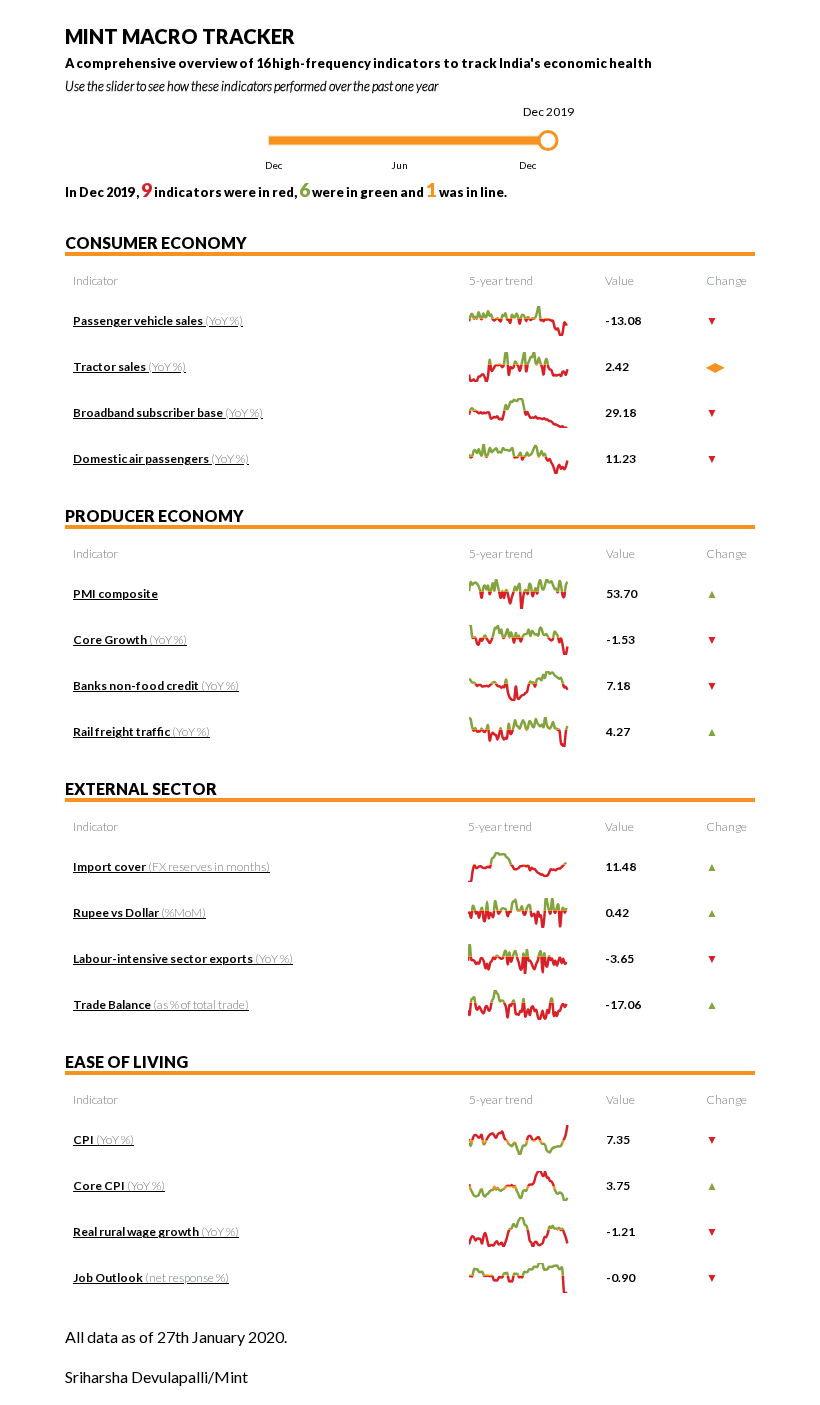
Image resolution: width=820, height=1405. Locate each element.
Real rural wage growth (156, 1231)
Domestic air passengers (161, 458)
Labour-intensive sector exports (183, 958)
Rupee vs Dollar (139, 912)
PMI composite (115, 593)
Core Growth (130, 639)
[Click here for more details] (519, 319)
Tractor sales (129, 366)
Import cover (171, 866)
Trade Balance (161, 1004)
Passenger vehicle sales (158, 320)
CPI (103, 1139)
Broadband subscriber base (168, 412)
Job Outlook (151, 1277)
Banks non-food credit (156, 685)
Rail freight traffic (141, 731)
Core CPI (119, 1185)
